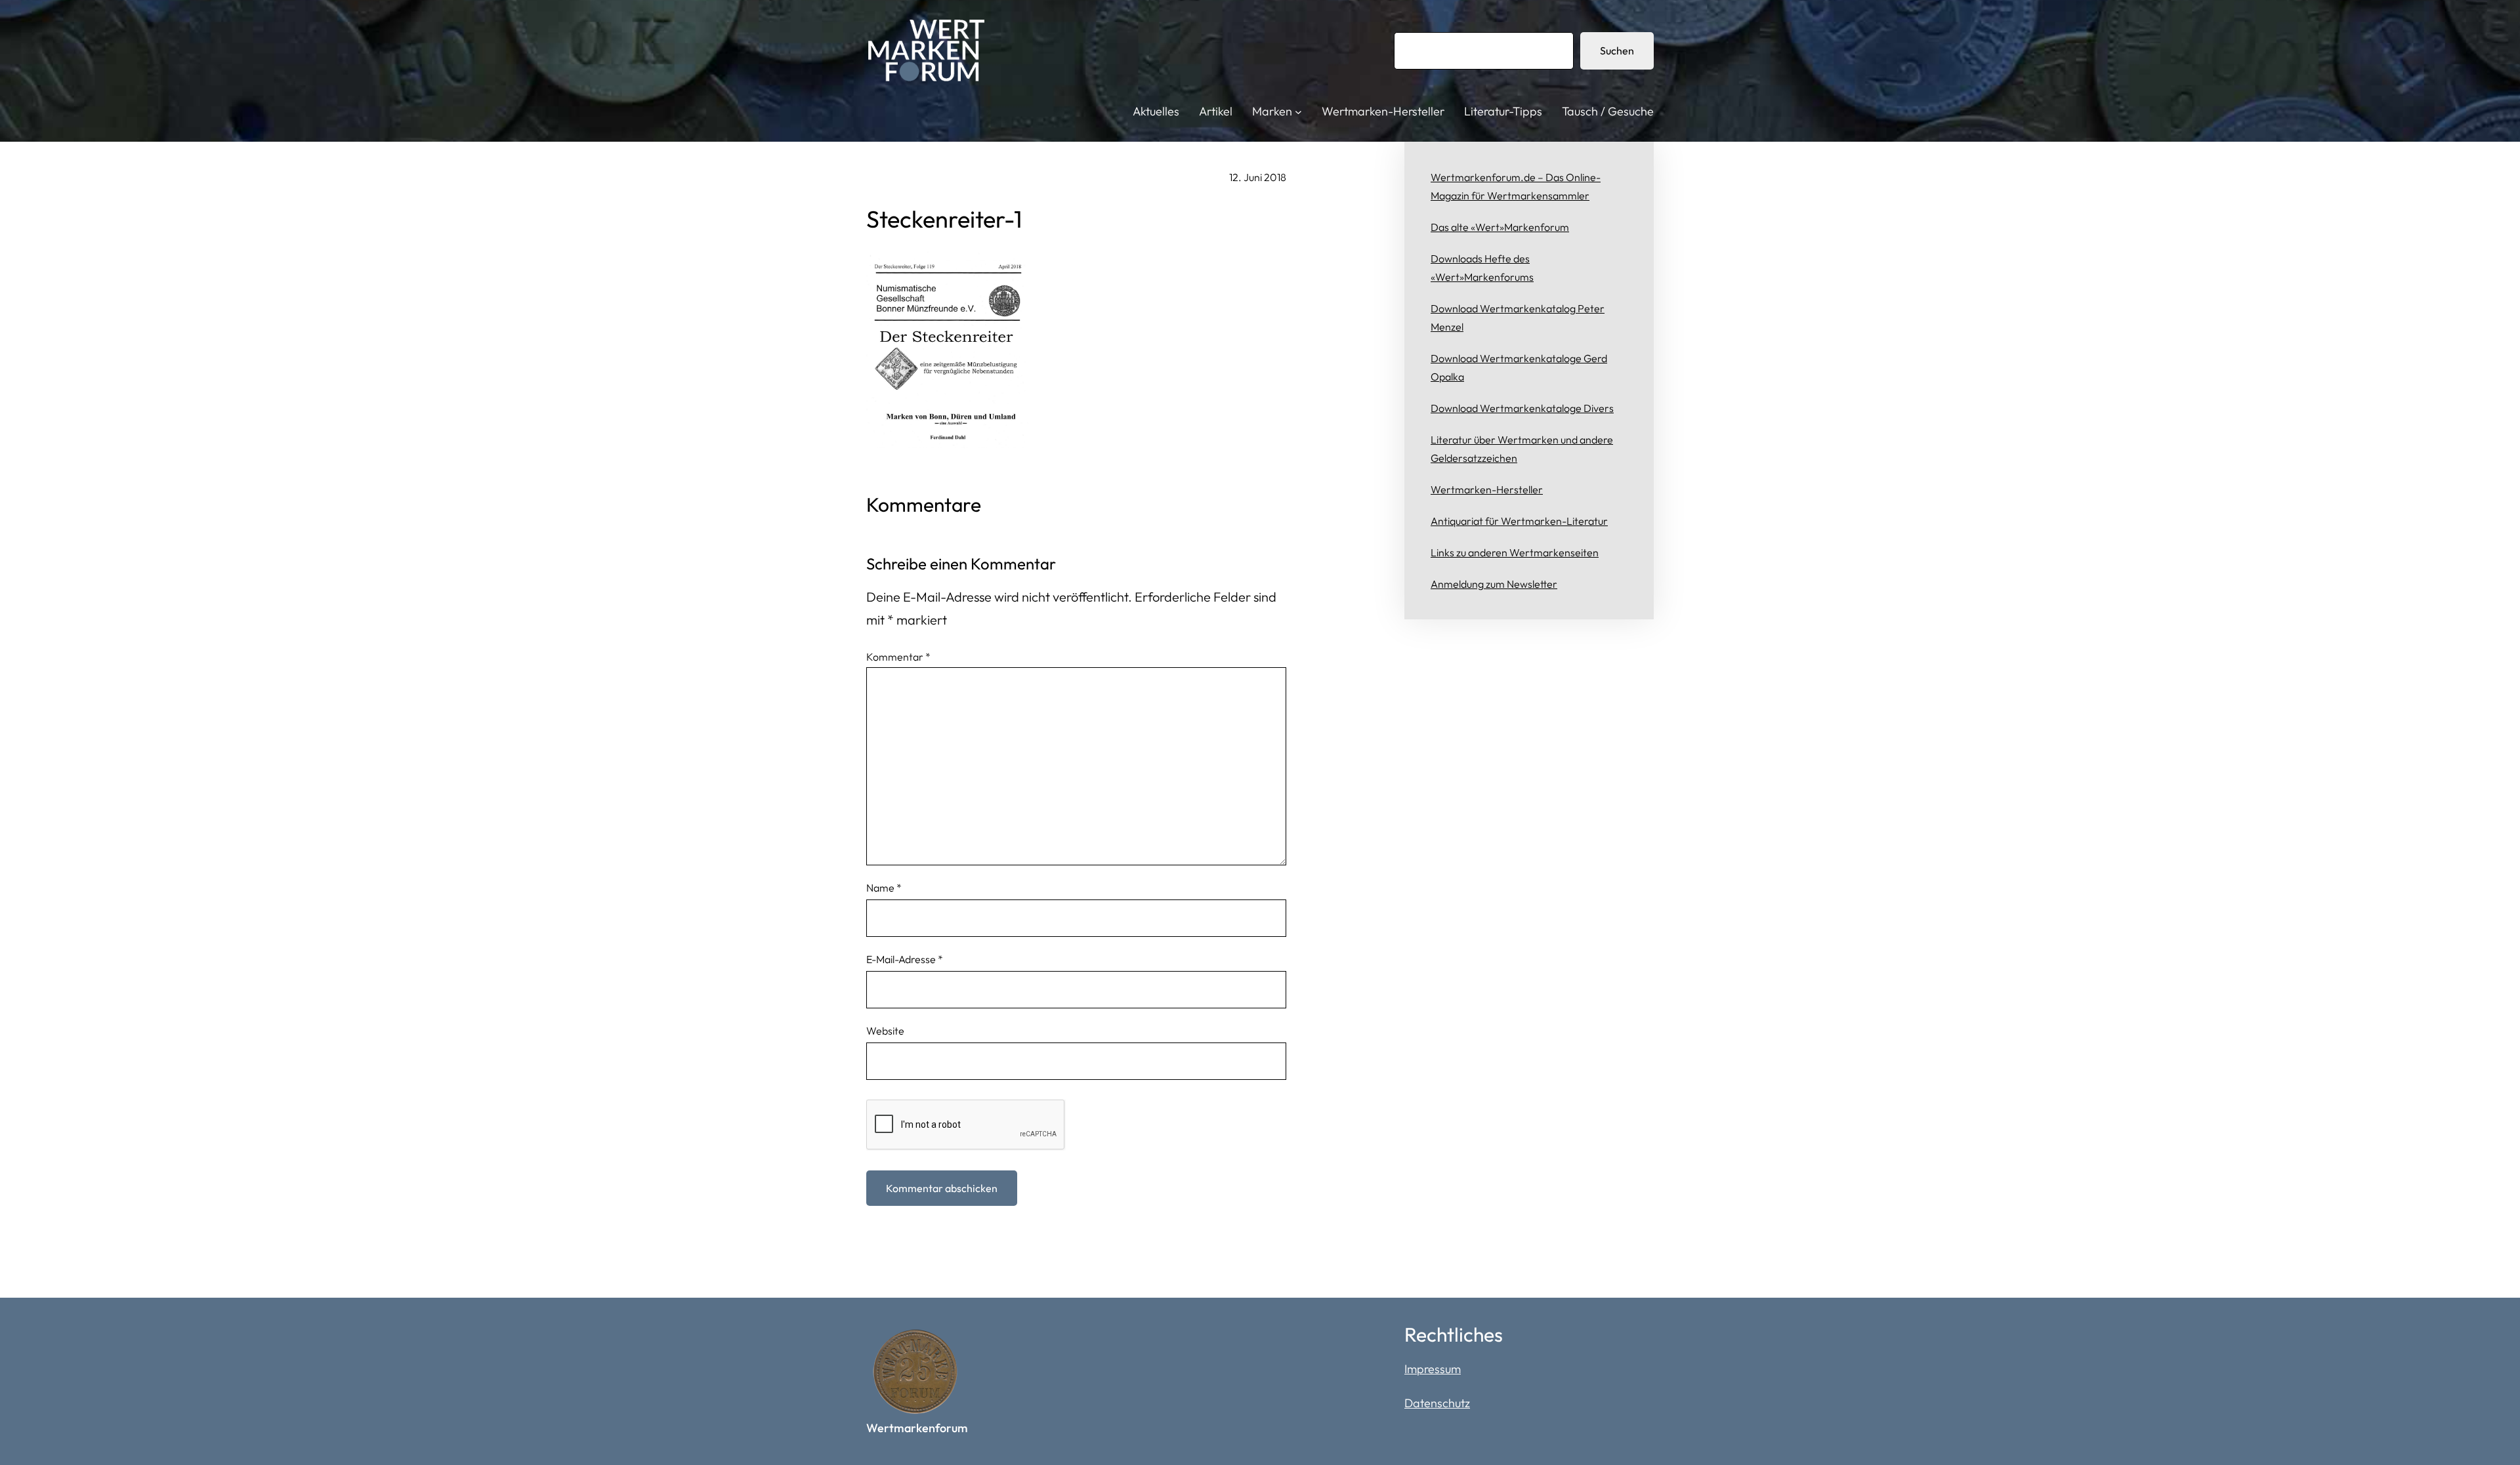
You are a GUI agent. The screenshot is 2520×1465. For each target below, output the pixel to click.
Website (885, 1031)
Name (884, 888)
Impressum (1433, 1369)
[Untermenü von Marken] (1298, 112)
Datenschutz (1437, 1403)
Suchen (1617, 51)
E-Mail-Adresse (905, 959)
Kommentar (898, 657)
